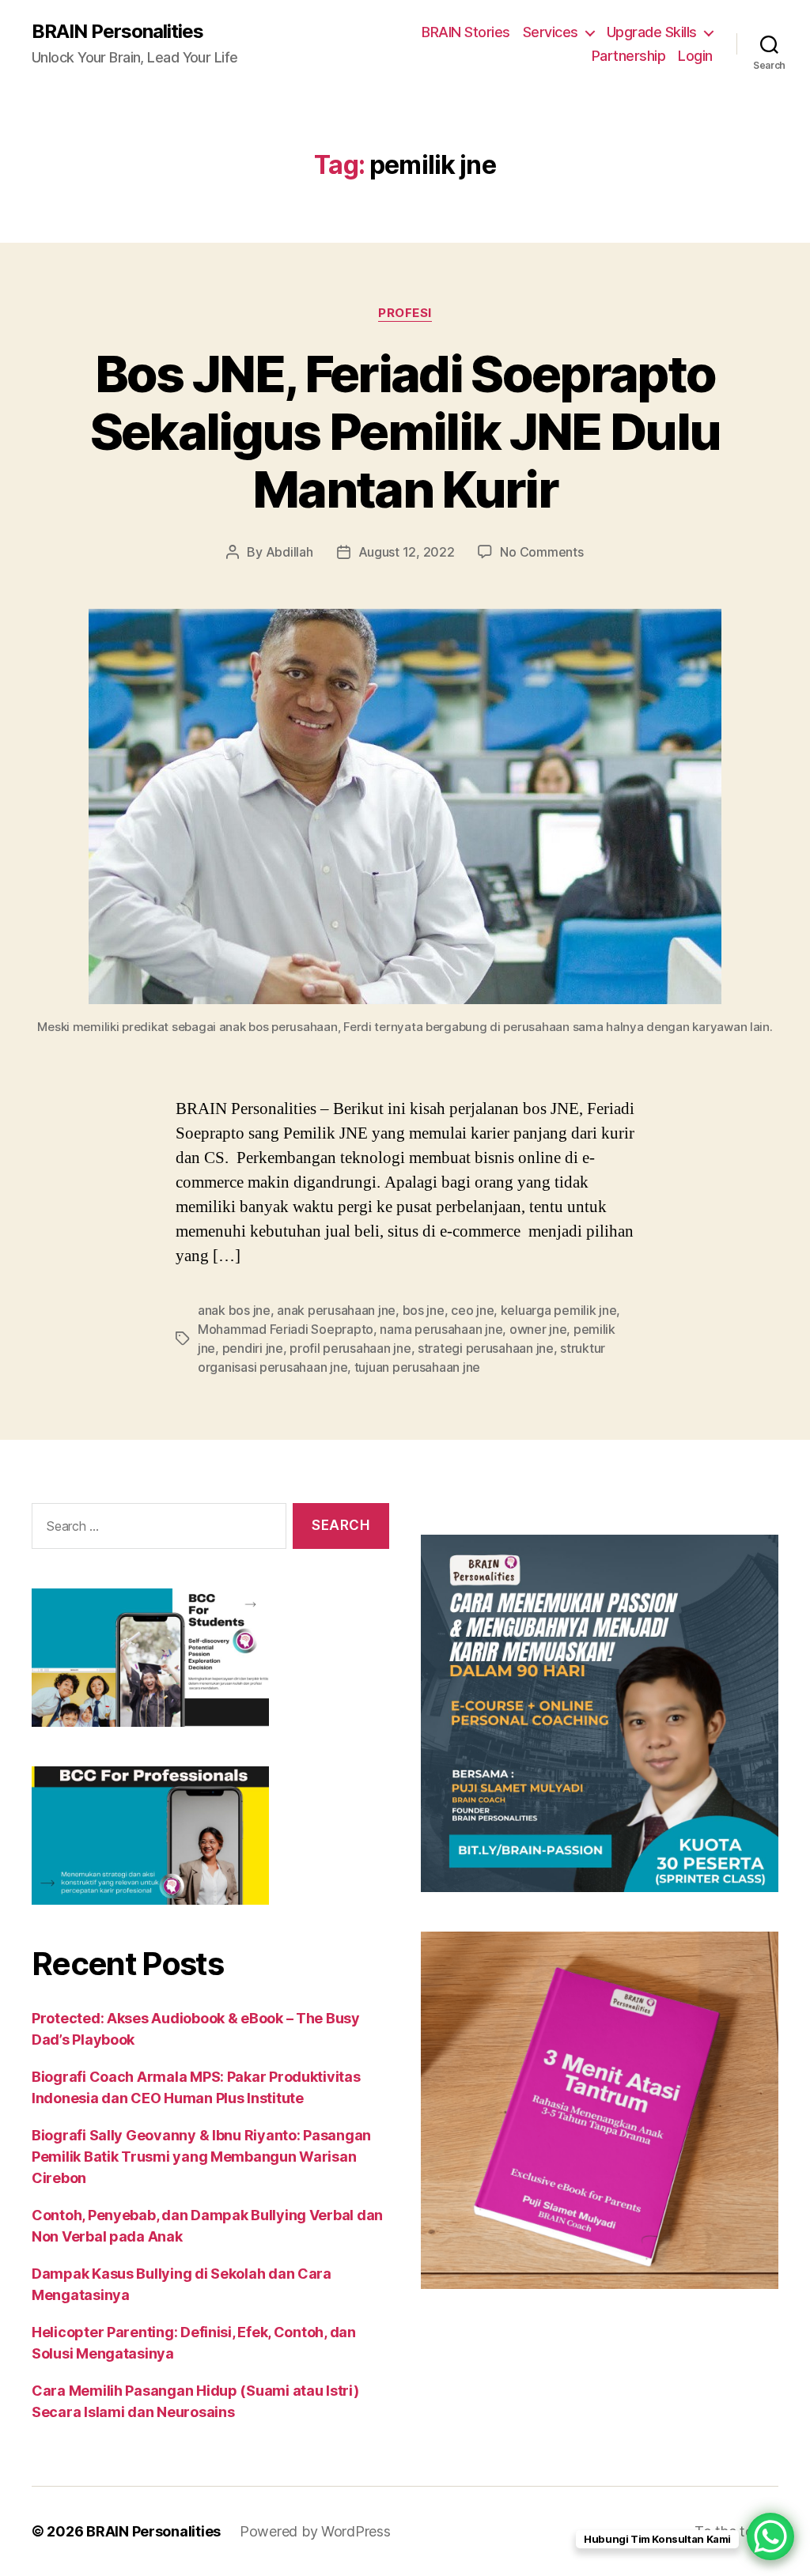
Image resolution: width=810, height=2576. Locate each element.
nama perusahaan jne (441, 1329)
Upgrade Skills (652, 32)
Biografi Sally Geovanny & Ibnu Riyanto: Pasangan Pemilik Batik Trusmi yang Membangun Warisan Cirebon (201, 2157)
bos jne (424, 1310)
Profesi (405, 313)
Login (695, 56)
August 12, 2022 (407, 552)
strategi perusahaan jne (486, 1348)
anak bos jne (234, 1310)
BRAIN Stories (466, 32)
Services (551, 32)
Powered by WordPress (315, 2531)
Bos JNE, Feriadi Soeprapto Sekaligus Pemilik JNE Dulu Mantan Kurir (405, 431)
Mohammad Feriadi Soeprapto (286, 1329)
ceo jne (472, 1310)
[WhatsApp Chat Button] (770, 2536)
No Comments (541, 552)
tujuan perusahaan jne (417, 1367)
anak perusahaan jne (336, 1310)
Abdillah (290, 552)
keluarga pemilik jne (559, 1310)
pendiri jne (253, 1348)
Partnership (629, 56)
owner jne (538, 1329)
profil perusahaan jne (350, 1348)
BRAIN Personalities (117, 32)
